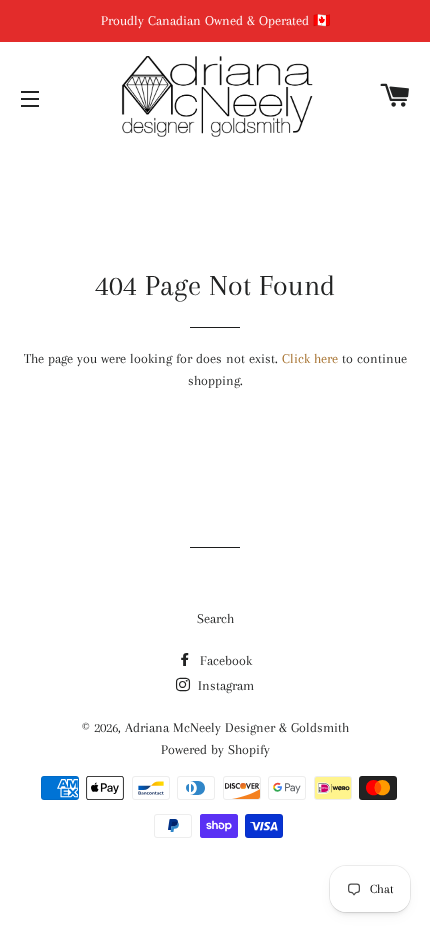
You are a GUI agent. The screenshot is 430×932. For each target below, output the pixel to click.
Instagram (224, 685)
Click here (310, 358)
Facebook (224, 660)
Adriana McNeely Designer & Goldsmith (237, 727)
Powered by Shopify (215, 749)
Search (215, 618)
